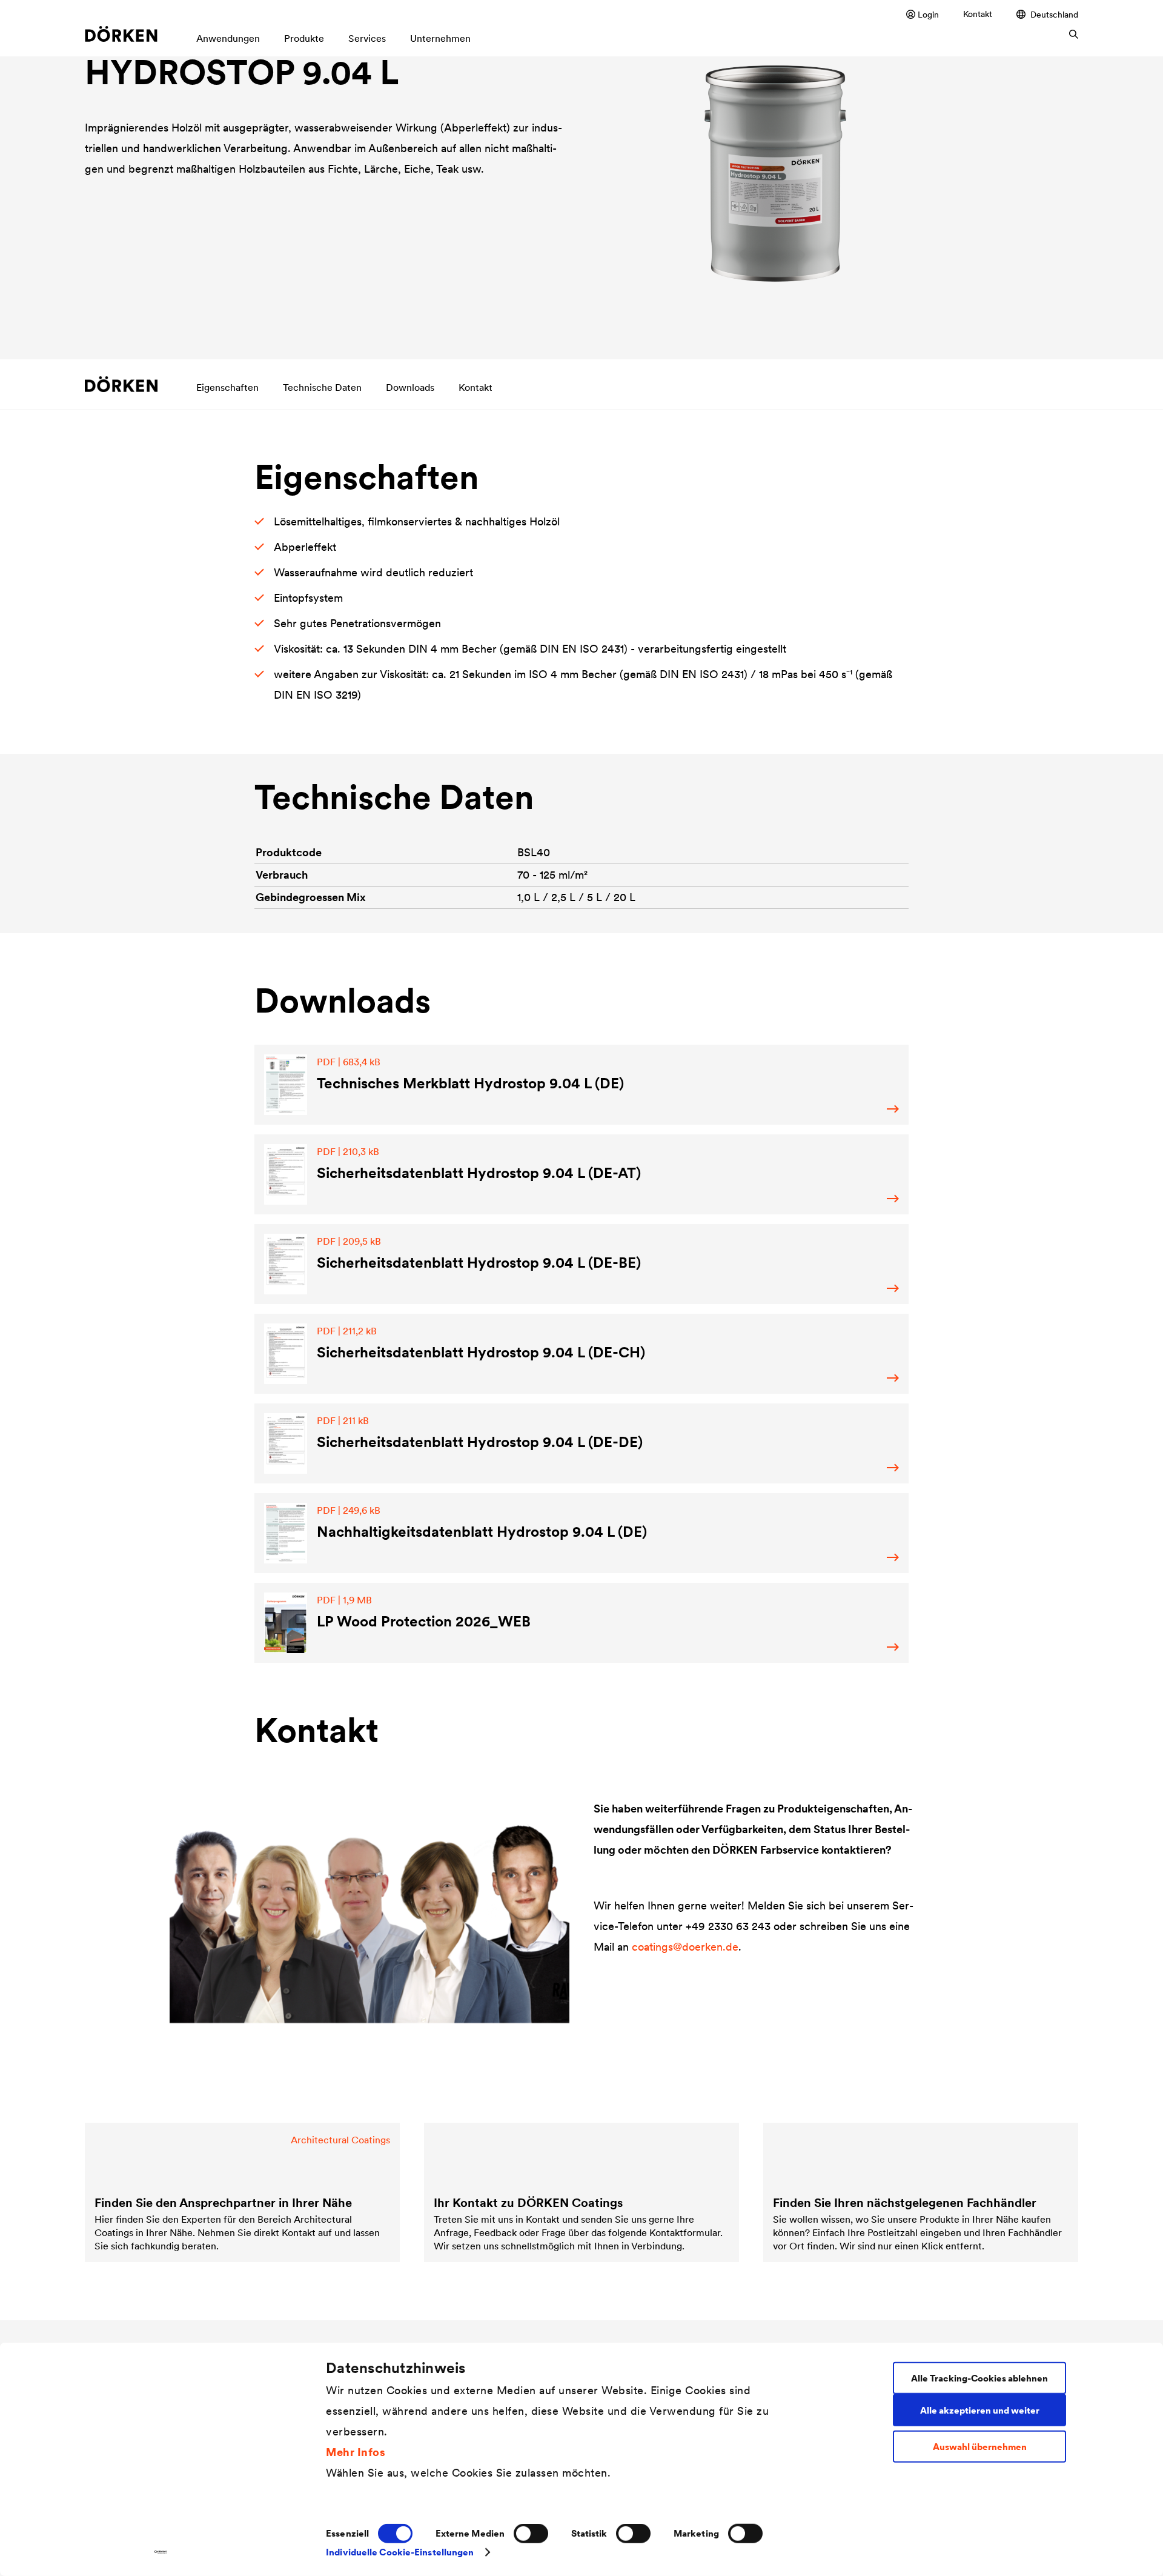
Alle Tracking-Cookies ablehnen (979, 2378)
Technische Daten (322, 387)
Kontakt (978, 14)
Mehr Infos (356, 2451)
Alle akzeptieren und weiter (980, 2410)
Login (928, 14)
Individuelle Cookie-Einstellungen (400, 2552)
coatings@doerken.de (685, 1947)
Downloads (410, 387)
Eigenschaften (227, 387)
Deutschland (1054, 14)
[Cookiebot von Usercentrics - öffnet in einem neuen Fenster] (161, 2552)
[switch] (531, 2534)
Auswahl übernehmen (980, 2447)
